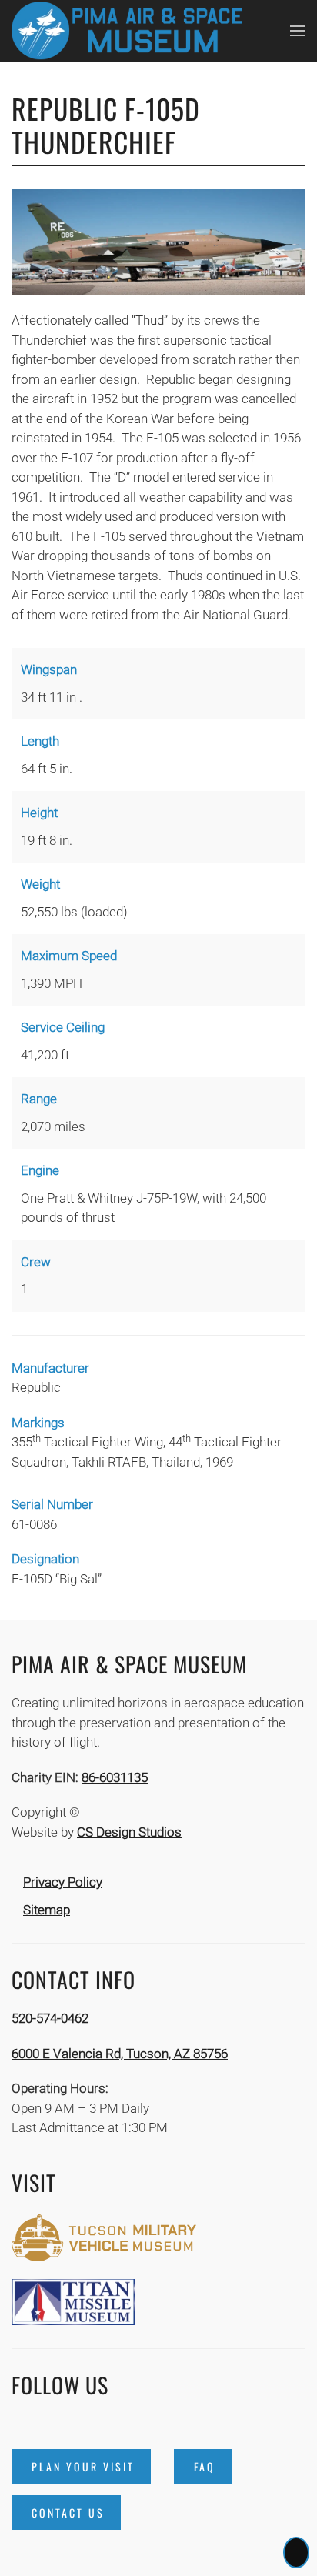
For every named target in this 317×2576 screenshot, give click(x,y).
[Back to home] (127, 31)
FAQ (205, 2466)
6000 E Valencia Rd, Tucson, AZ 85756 (120, 2054)
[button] (298, 31)
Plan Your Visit (83, 2466)
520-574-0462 (50, 2018)
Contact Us (68, 2513)
